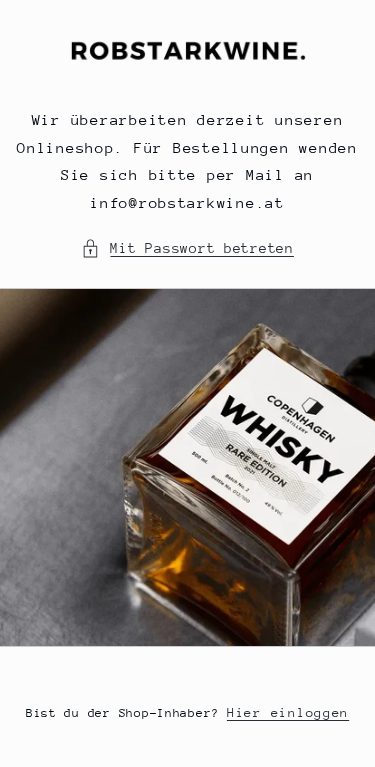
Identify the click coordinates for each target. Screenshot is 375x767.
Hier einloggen (288, 712)
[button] (187, 249)
